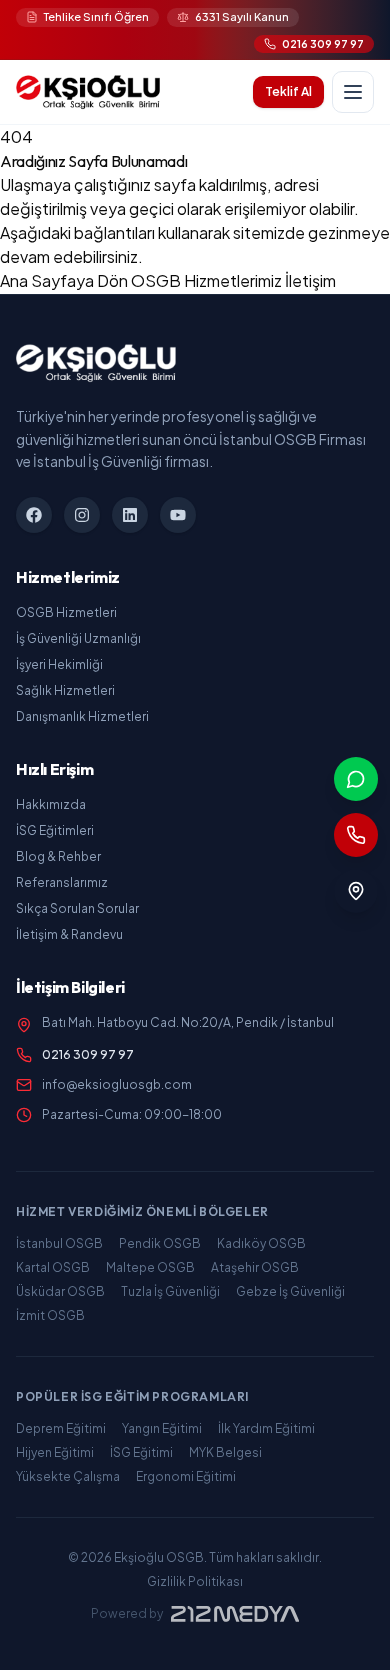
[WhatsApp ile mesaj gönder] (356, 779)
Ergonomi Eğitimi (186, 1476)
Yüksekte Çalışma (68, 1476)
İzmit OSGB (50, 1315)
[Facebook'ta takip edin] (34, 515)
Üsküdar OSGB (60, 1291)
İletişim (310, 280)
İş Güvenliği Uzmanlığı (78, 638)
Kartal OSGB (53, 1267)
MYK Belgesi (225, 1452)
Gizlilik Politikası (195, 1581)
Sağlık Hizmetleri (65, 690)
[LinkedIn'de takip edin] (130, 515)
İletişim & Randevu (69, 934)
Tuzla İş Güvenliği (170, 1291)
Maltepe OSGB (150, 1267)
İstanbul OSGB (59, 1243)
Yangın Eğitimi (162, 1428)
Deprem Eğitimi (61, 1428)
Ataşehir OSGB (255, 1267)
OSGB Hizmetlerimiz (208, 280)
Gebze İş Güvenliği (290, 1291)
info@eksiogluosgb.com (117, 1084)
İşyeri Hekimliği (59, 664)
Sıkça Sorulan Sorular (77, 908)
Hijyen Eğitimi (55, 1452)
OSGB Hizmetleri (66, 612)
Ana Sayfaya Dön (65, 280)
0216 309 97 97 (88, 1054)
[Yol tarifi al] (356, 891)
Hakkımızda (51, 804)
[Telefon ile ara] (356, 835)
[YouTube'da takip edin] (178, 515)
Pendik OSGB (160, 1243)
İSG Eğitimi (141, 1452)
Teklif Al (288, 91)
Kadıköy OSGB (261, 1243)
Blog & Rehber (58, 856)
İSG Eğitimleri (55, 830)
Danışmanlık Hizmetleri (82, 716)
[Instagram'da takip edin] (82, 515)
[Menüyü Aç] (353, 92)
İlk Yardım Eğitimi (266, 1428)
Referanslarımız (62, 882)
